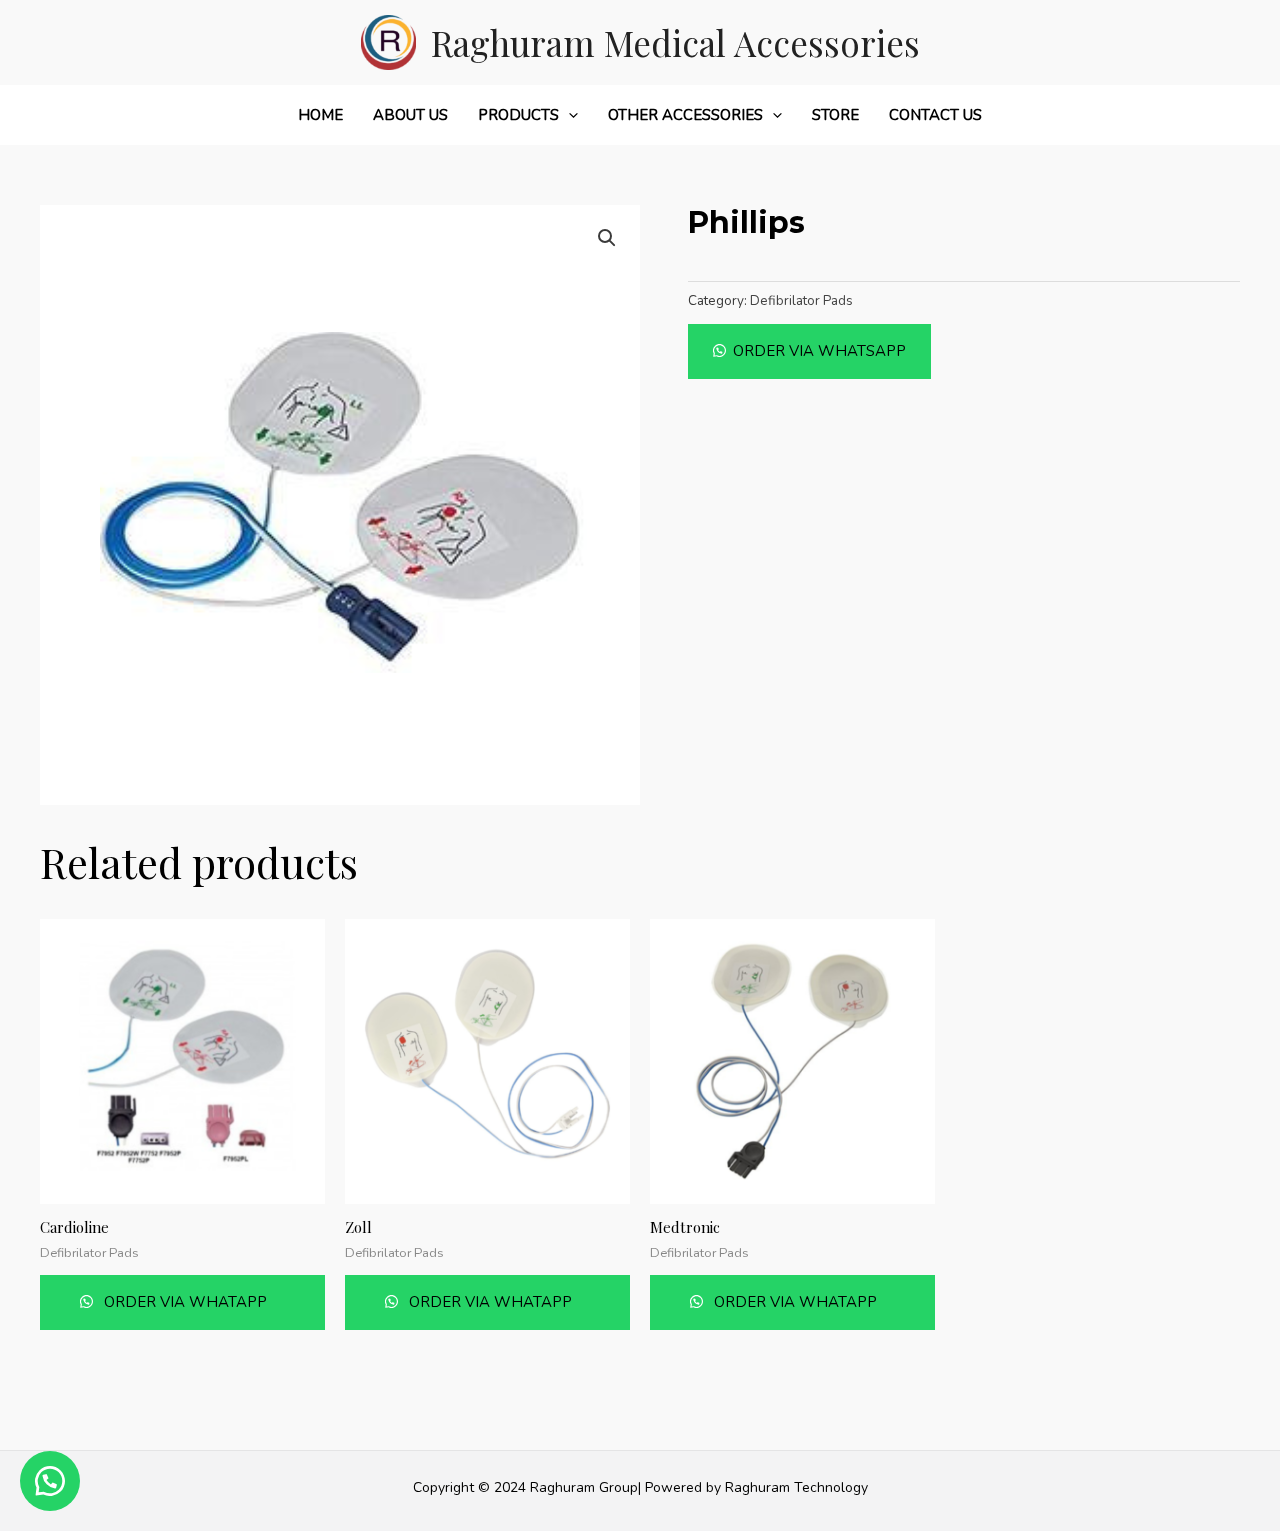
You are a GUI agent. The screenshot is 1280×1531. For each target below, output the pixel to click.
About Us (410, 115)
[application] (568, 115)
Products (518, 115)
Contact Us (935, 115)
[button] (809, 351)
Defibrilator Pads (801, 300)
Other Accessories (685, 115)
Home (320, 115)
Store (835, 115)
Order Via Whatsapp (819, 351)
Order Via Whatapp (183, 1302)
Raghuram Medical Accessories (675, 42)
